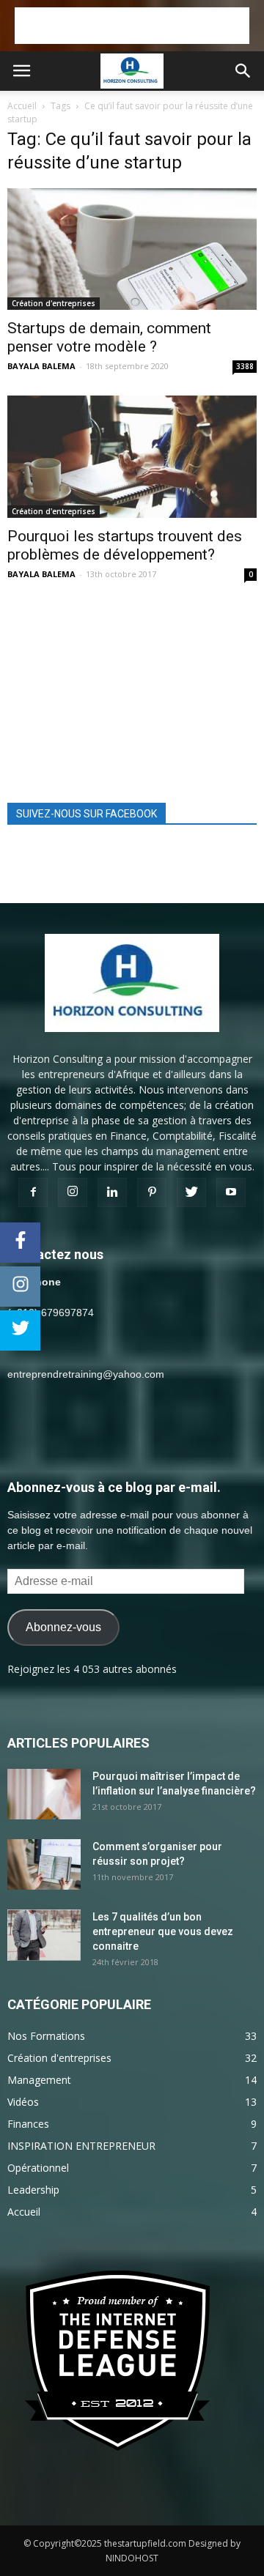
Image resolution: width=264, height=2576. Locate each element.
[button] (243, 71)
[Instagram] (73, 1192)
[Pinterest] (152, 1192)
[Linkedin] (112, 1192)
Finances (28, 2124)
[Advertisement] (132, 26)
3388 (245, 366)
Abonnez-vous (63, 1627)
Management (39, 2080)
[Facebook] (33, 1192)
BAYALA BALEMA (41, 366)
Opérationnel (38, 2168)
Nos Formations (46, 2036)
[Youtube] (231, 1192)
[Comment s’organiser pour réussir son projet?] (44, 1864)
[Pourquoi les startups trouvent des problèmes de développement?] (132, 456)
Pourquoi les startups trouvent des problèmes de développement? (125, 545)
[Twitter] (191, 1192)
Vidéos (23, 2102)
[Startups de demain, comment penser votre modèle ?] (132, 249)
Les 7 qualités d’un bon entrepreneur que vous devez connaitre (163, 1931)
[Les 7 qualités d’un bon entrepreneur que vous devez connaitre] (44, 1935)
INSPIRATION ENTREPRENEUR (81, 2146)
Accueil (22, 106)
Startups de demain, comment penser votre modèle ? (109, 337)
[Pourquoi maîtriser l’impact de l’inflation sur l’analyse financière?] (44, 1794)
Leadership (33, 2190)
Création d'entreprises (54, 303)
